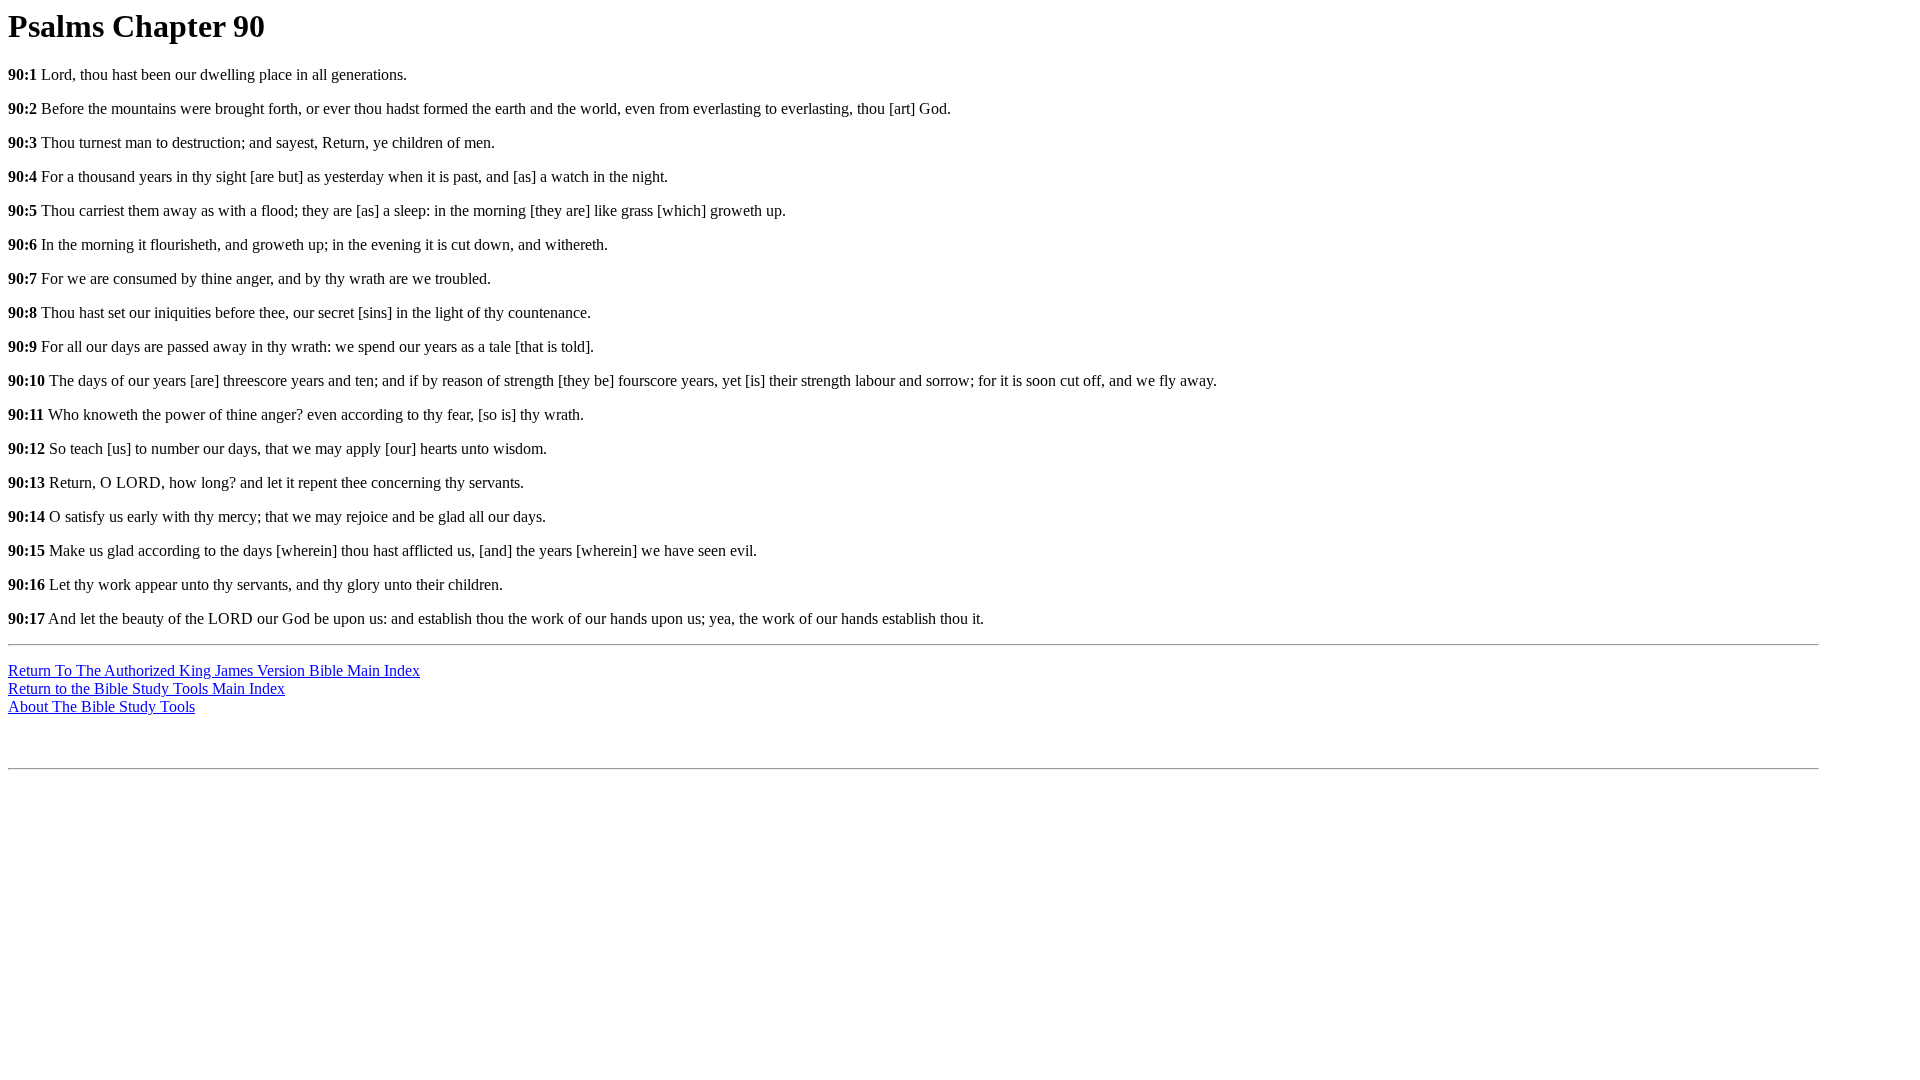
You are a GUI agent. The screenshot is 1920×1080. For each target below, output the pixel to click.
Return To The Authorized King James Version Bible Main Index (214, 670)
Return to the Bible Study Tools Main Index (146, 688)
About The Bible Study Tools (101, 706)
